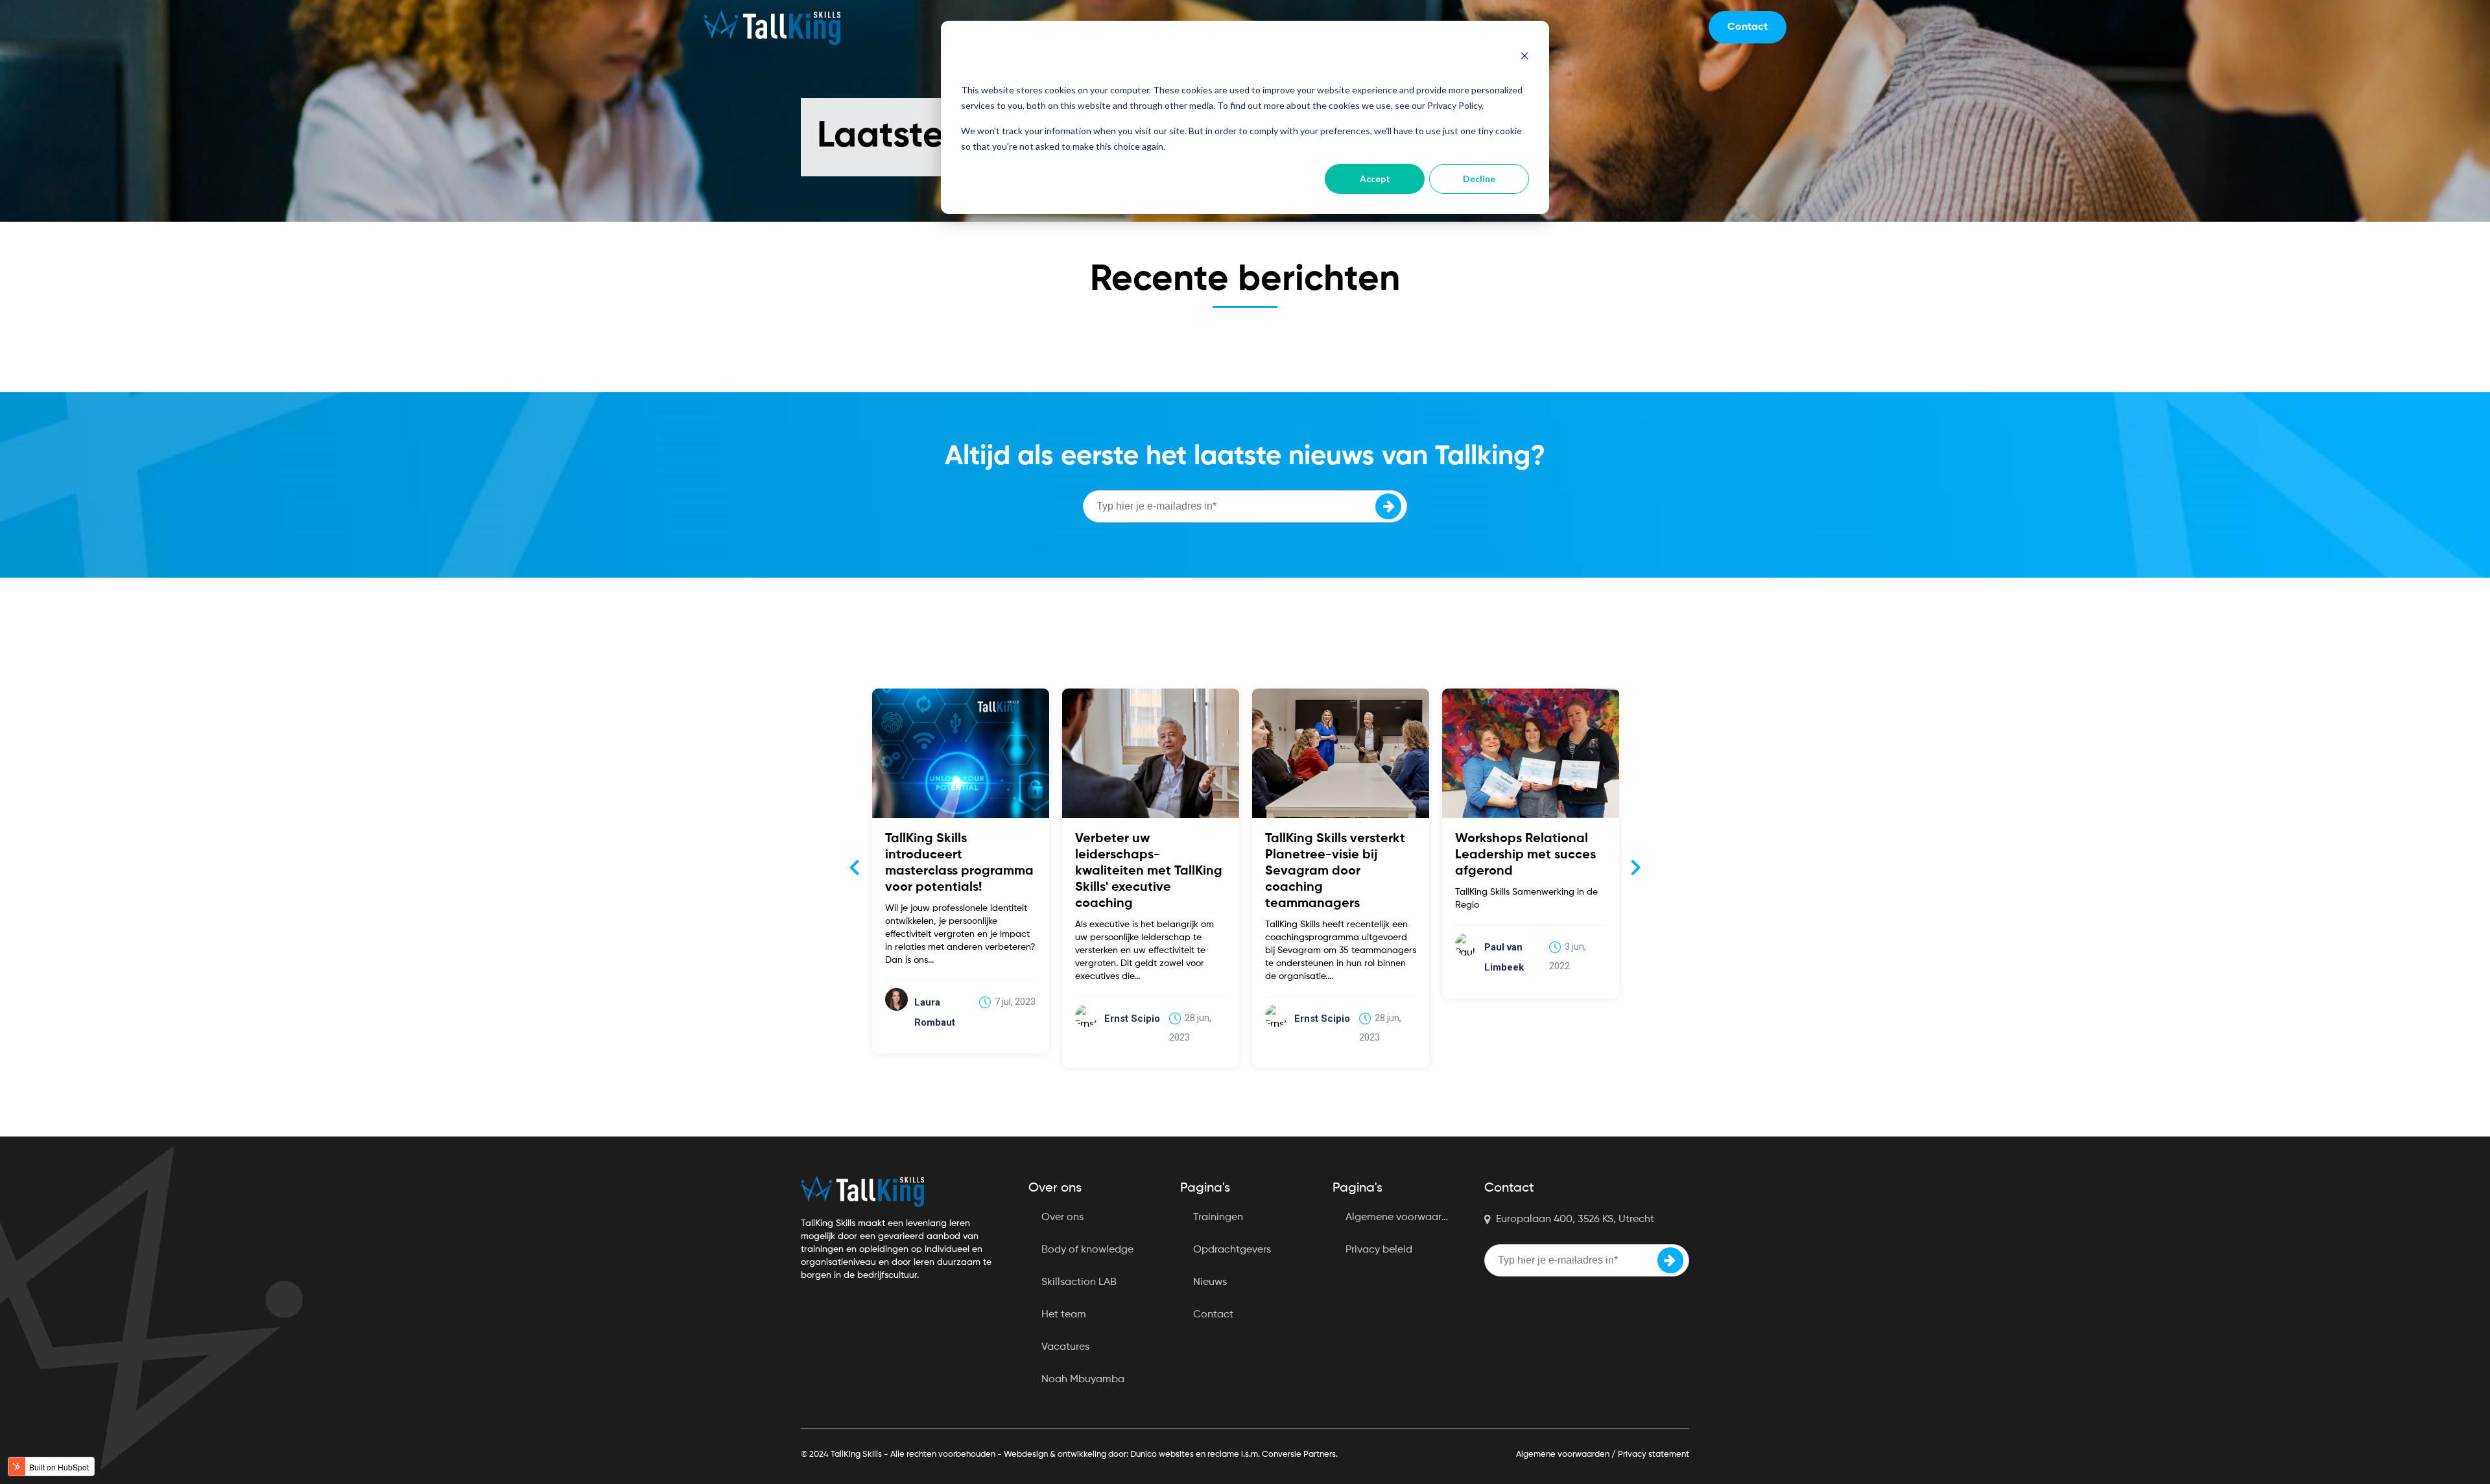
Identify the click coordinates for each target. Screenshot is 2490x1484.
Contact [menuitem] (1213, 1315)
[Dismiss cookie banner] (1524, 57)
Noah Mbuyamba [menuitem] (1083, 1380)
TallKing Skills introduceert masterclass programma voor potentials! (959, 863)
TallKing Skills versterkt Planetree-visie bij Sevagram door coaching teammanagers (1335, 871)
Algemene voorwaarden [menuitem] (1403, 1218)
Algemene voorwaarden (1563, 1455)
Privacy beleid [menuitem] (1379, 1250)
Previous (854, 867)
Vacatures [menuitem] (1065, 1347)
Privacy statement (1654, 1455)
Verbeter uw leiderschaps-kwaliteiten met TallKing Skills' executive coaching (1149, 871)
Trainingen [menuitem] (1218, 1218)
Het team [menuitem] (1064, 1315)
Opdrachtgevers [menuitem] (1232, 1250)
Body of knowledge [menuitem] (1087, 1250)
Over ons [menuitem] (1062, 1218)
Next (1636, 867)
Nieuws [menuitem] (1210, 1282)
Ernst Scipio (1132, 1019)
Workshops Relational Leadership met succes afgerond (1525, 855)
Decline (1479, 179)
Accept (1375, 179)
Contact (1748, 27)
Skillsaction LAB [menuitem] (1079, 1282)
